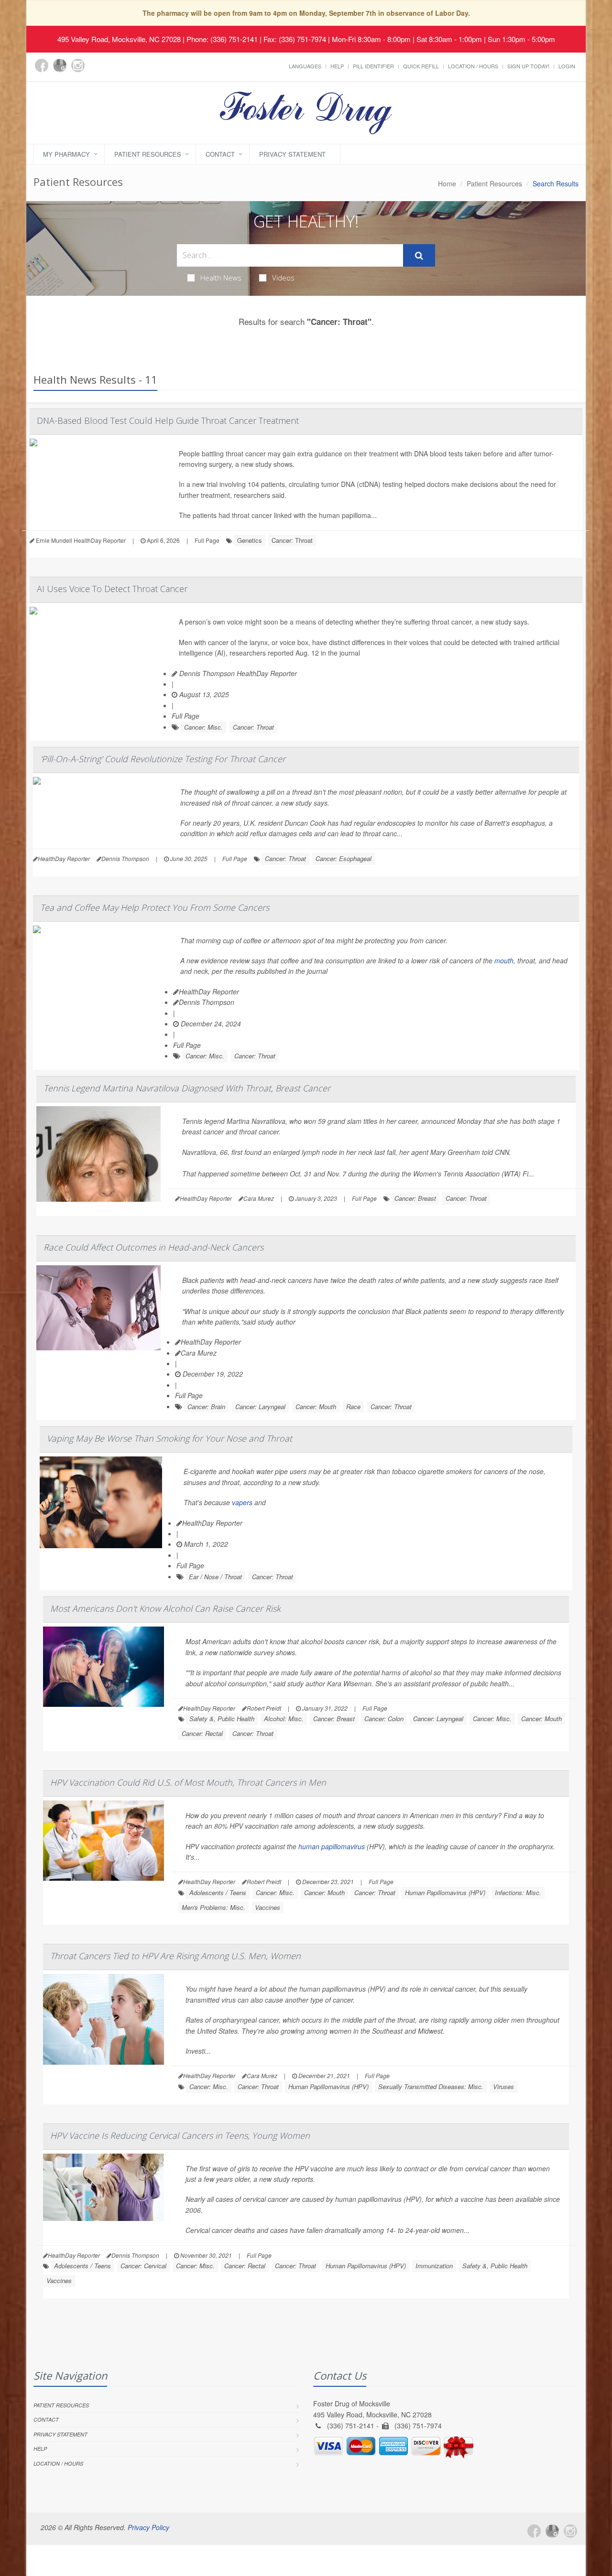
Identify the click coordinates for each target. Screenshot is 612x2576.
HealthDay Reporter (209, 992)
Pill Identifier (373, 66)
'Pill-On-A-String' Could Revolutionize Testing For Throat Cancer (163, 759)
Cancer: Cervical (143, 2266)
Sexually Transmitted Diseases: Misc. (431, 2086)
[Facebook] (42, 65)
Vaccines (268, 1907)
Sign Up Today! (528, 66)
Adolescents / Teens (218, 1892)
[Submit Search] (419, 256)
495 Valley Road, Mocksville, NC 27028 (119, 39)
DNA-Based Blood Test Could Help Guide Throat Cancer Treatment (168, 420)
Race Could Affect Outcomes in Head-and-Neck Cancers (153, 1247)
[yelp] (96, 71)
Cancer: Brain (206, 1407)
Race (353, 1407)
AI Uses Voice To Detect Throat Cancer (112, 589)
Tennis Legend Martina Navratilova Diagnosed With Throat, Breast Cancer (187, 1088)
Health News (221, 278)
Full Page (207, 540)
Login (567, 66)
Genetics (250, 540)
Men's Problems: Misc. (213, 1907)
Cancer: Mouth (316, 1407)
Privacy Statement (292, 154)
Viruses (503, 2086)
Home (447, 183)
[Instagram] (78, 65)
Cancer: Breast (415, 1198)
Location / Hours (473, 66)
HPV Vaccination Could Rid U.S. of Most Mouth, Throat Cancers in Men (188, 1782)
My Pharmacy (66, 154)
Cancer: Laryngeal (260, 1407)
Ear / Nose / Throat (215, 1577)
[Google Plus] (60, 65)
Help (337, 66)
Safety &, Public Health (222, 1719)
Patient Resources (148, 154)
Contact (220, 154)
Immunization (434, 2266)
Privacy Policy (148, 2527)
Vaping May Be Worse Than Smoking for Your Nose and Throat (169, 1438)
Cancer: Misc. (203, 727)
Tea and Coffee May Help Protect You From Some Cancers (155, 907)
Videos (283, 278)
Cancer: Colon (384, 1719)
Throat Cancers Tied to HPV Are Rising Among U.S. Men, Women (175, 1956)
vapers (242, 1502)
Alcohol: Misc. (284, 1719)
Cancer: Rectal (202, 1733)
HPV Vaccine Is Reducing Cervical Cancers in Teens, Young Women (180, 2135)
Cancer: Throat (292, 540)
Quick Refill (421, 66)
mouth (504, 960)
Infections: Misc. (518, 1892)
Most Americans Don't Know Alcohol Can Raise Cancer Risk (165, 1608)
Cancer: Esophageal (344, 858)
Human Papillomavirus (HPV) (445, 1892)
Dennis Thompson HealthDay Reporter (237, 673)
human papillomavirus (332, 1846)
